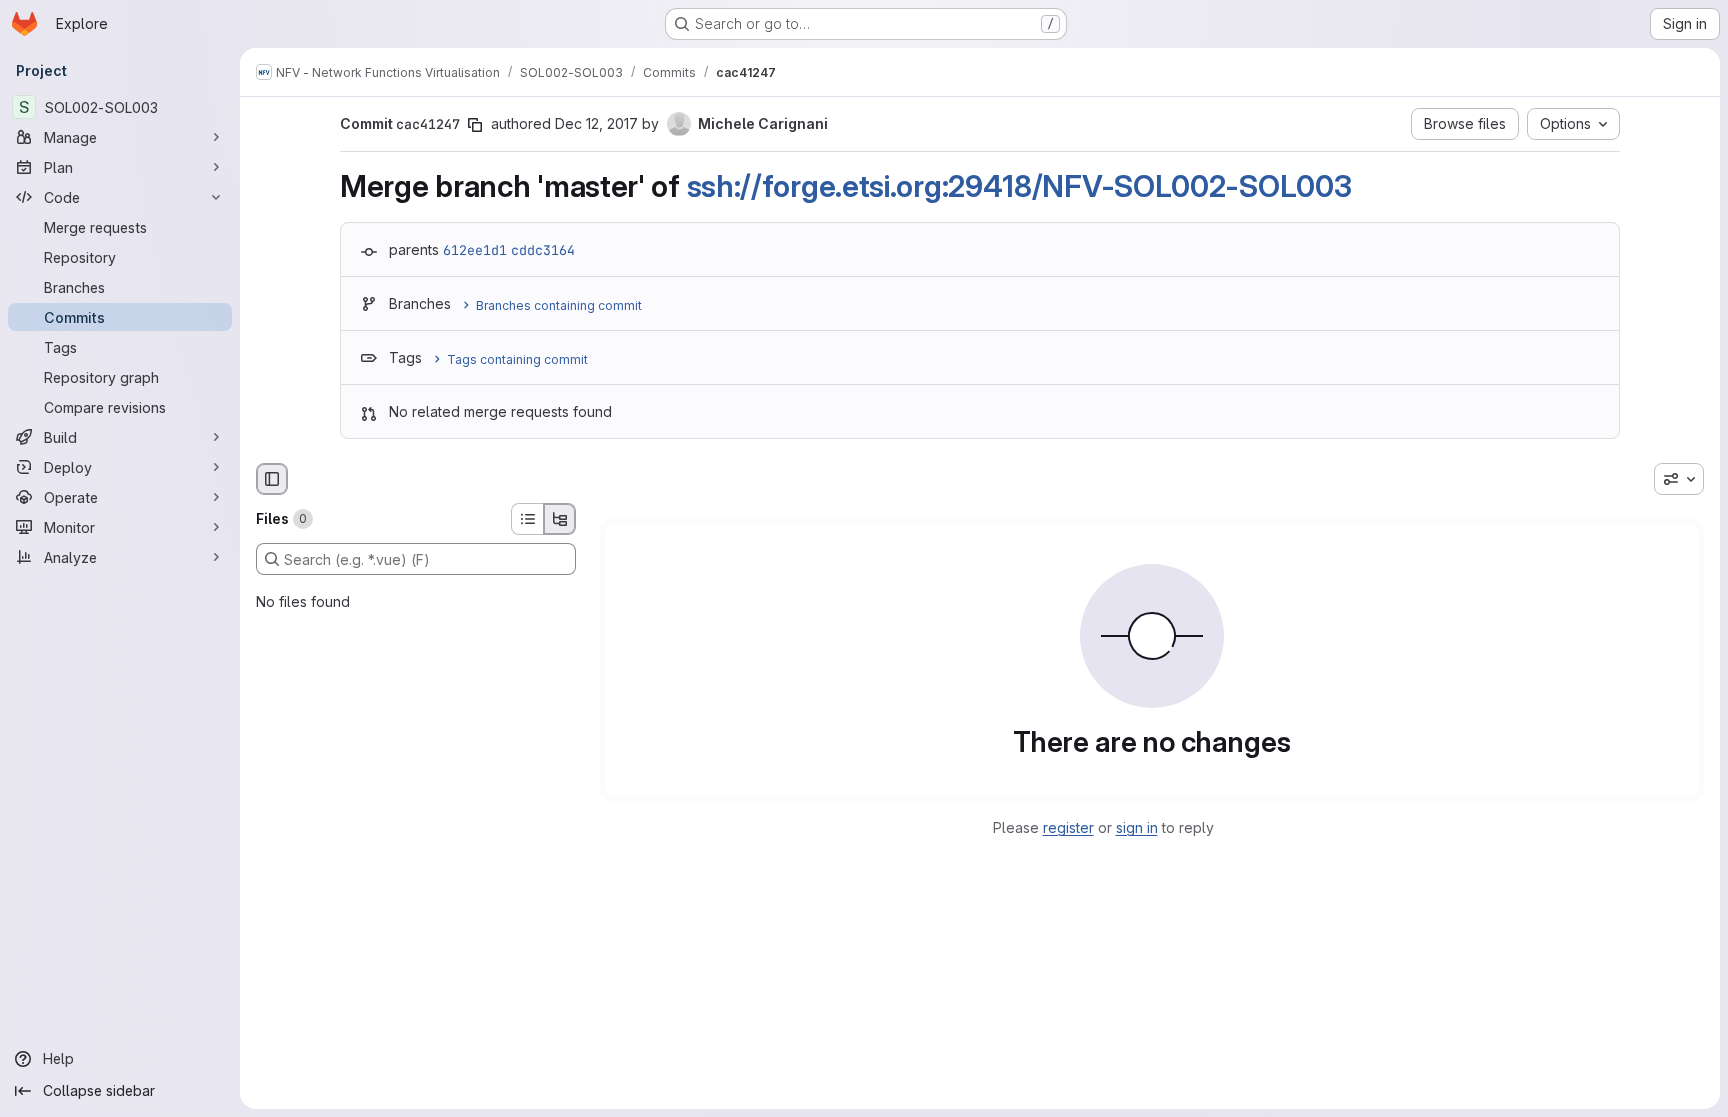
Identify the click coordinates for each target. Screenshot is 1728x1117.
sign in (1137, 827)
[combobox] (1679, 479)
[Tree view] (560, 519)
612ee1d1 (475, 250)
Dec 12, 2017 (596, 123)
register (1068, 827)
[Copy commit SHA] (475, 125)
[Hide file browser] (272, 479)
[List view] (527, 519)
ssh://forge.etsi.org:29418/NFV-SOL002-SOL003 (1019, 186)
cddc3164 (543, 250)
